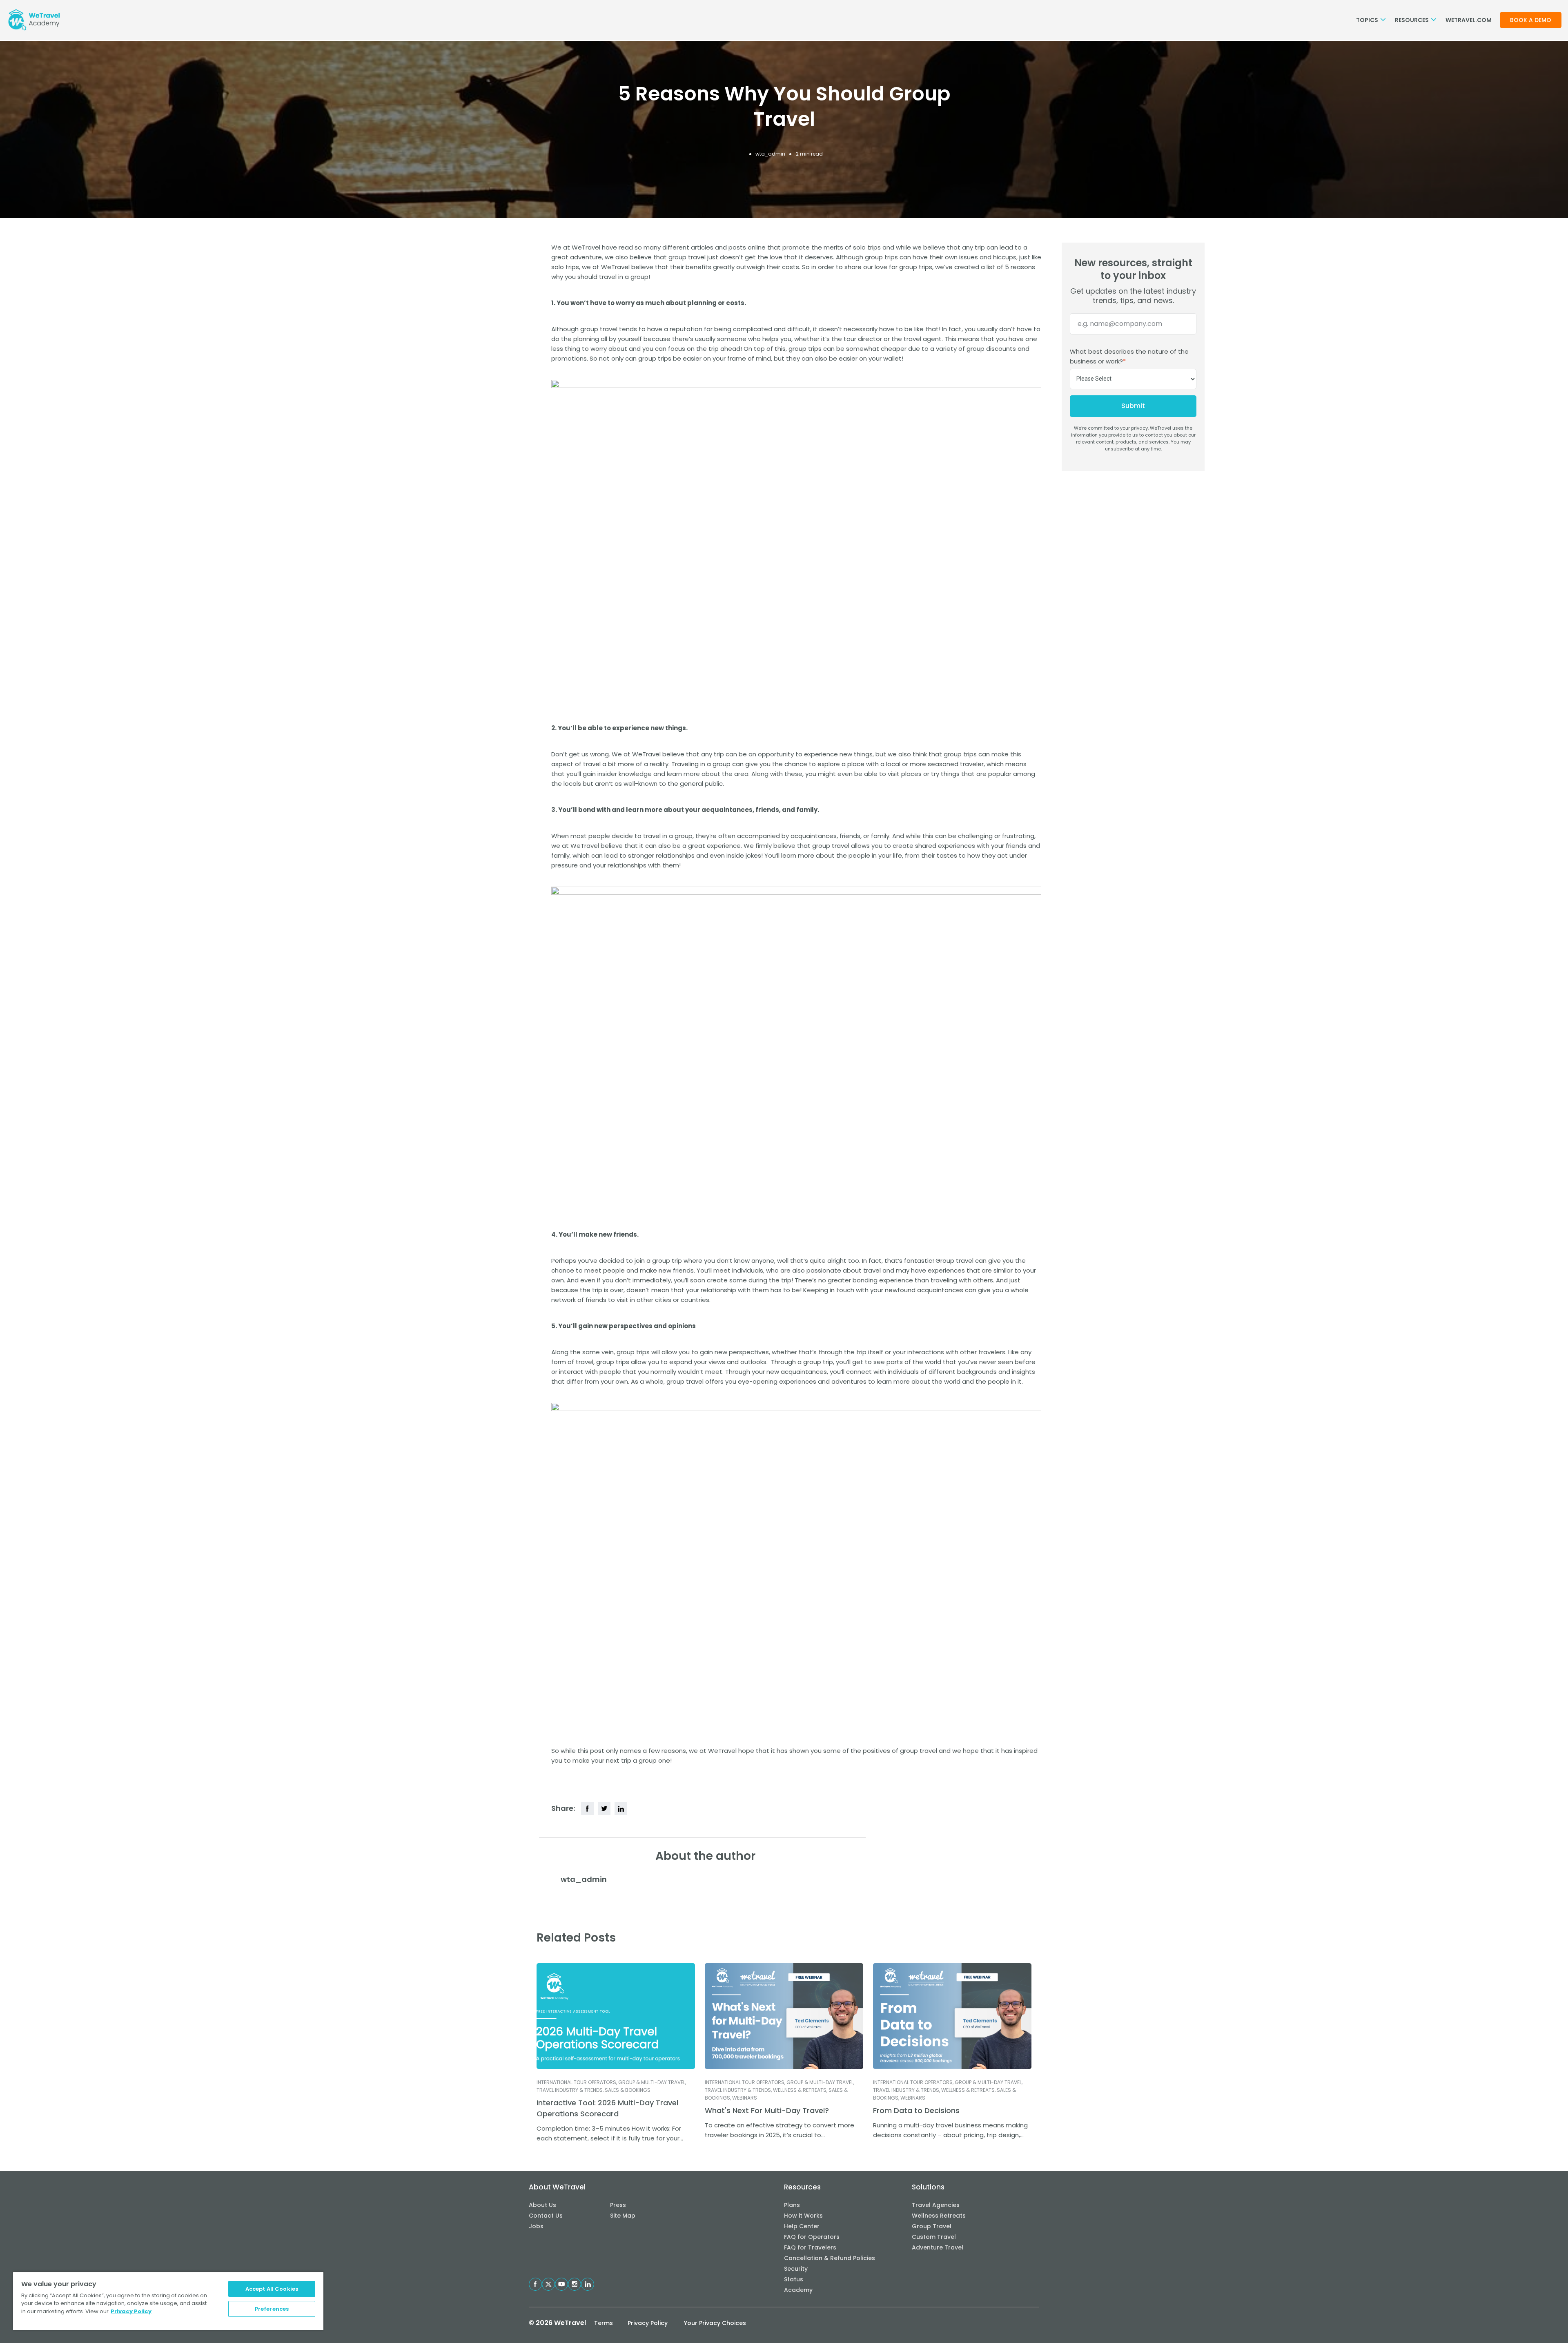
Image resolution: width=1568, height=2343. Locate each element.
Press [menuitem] (618, 2205)
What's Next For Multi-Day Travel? (767, 2110)
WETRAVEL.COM (1469, 20)
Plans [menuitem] (792, 2205)
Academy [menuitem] (798, 2290)
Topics (1368, 20)
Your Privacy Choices (715, 2323)
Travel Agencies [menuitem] (936, 2205)
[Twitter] (604, 1809)
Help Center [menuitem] (802, 2226)
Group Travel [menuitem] (932, 2226)
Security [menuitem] (796, 2269)
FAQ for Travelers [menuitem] (810, 2247)
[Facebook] (587, 1809)
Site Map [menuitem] (623, 2216)
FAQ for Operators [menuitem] (812, 2237)
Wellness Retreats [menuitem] (939, 2216)
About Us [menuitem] (542, 2205)
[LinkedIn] (621, 1809)
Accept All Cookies (272, 2289)
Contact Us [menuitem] (546, 2216)
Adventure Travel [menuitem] (938, 2247)
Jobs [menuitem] (536, 2226)
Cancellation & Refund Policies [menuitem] (830, 2258)
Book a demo (1531, 20)
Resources (1412, 20)
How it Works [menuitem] (803, 2216)
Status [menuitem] (794, 2279)
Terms (604, 2323)
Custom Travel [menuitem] (934, 2237)
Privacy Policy (648, 2323)
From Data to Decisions (916, 2110)
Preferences (272, 2309)
